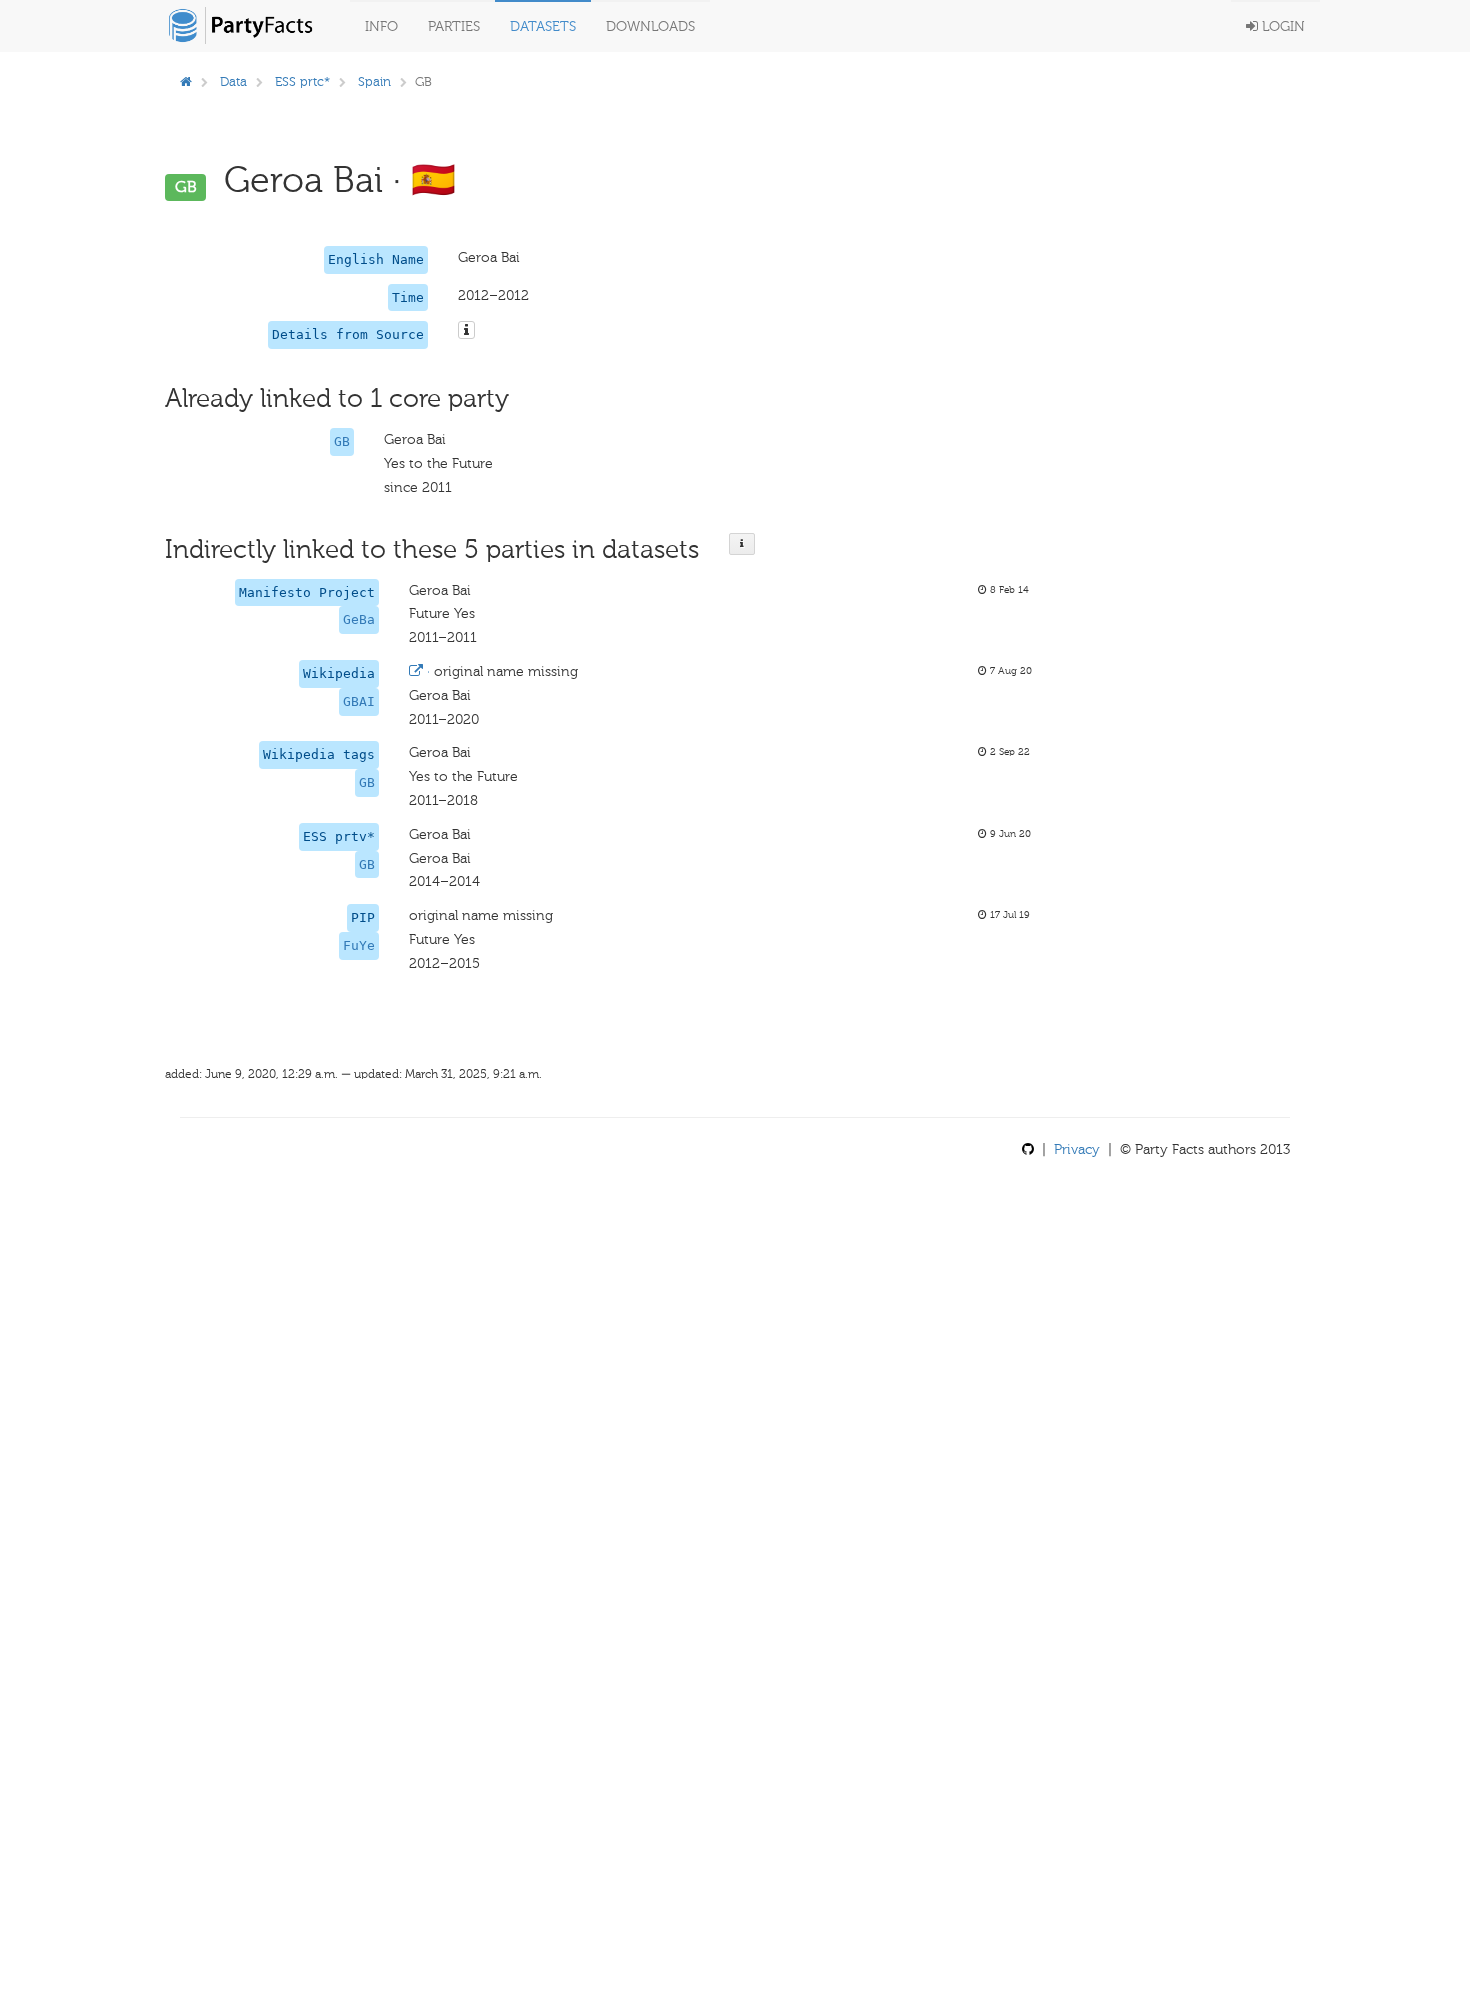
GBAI (359, 701)
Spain (374, 81)
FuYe (359, 945)
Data (233, 81)
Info (381, 26)
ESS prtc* (302, 81)
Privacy (1077, 1149)
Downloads (650, 26)
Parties (454, 26)
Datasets (543, 26)
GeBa (359, 619)
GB (342, 441)
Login (1281, 26)
